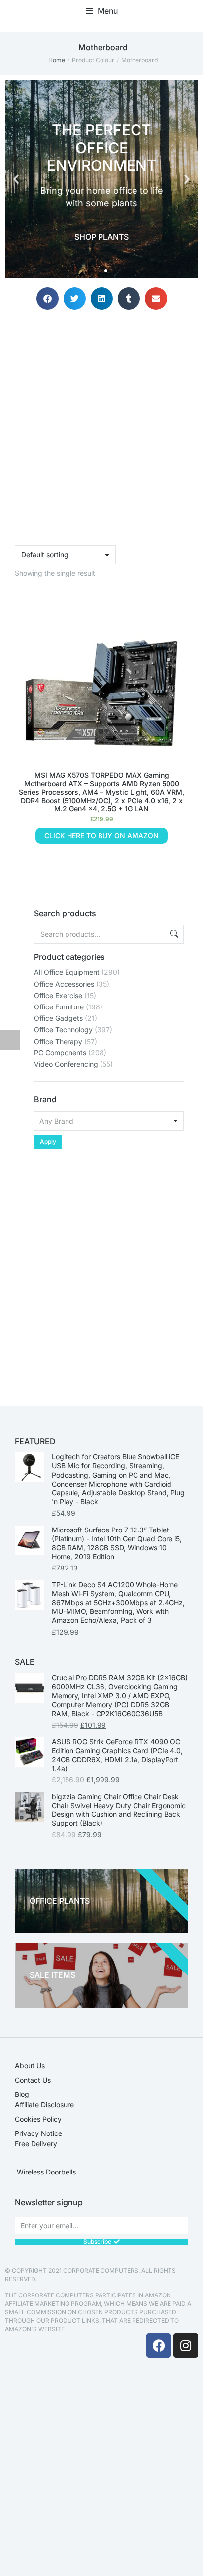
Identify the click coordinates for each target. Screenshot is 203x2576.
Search (173, 934)
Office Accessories (64, 984)
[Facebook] (159, 2345)
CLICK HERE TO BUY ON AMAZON (101, 835)
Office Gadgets (58, 1018)
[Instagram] (186, 2345)
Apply (48, 1142)
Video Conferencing (66, 1064)
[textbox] (109, 1121)
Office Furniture (59, 1007)
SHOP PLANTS (101, 237)
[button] (102, 11)
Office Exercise (58, 995)
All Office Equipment (67, 972)
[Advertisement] (101, 1287)
